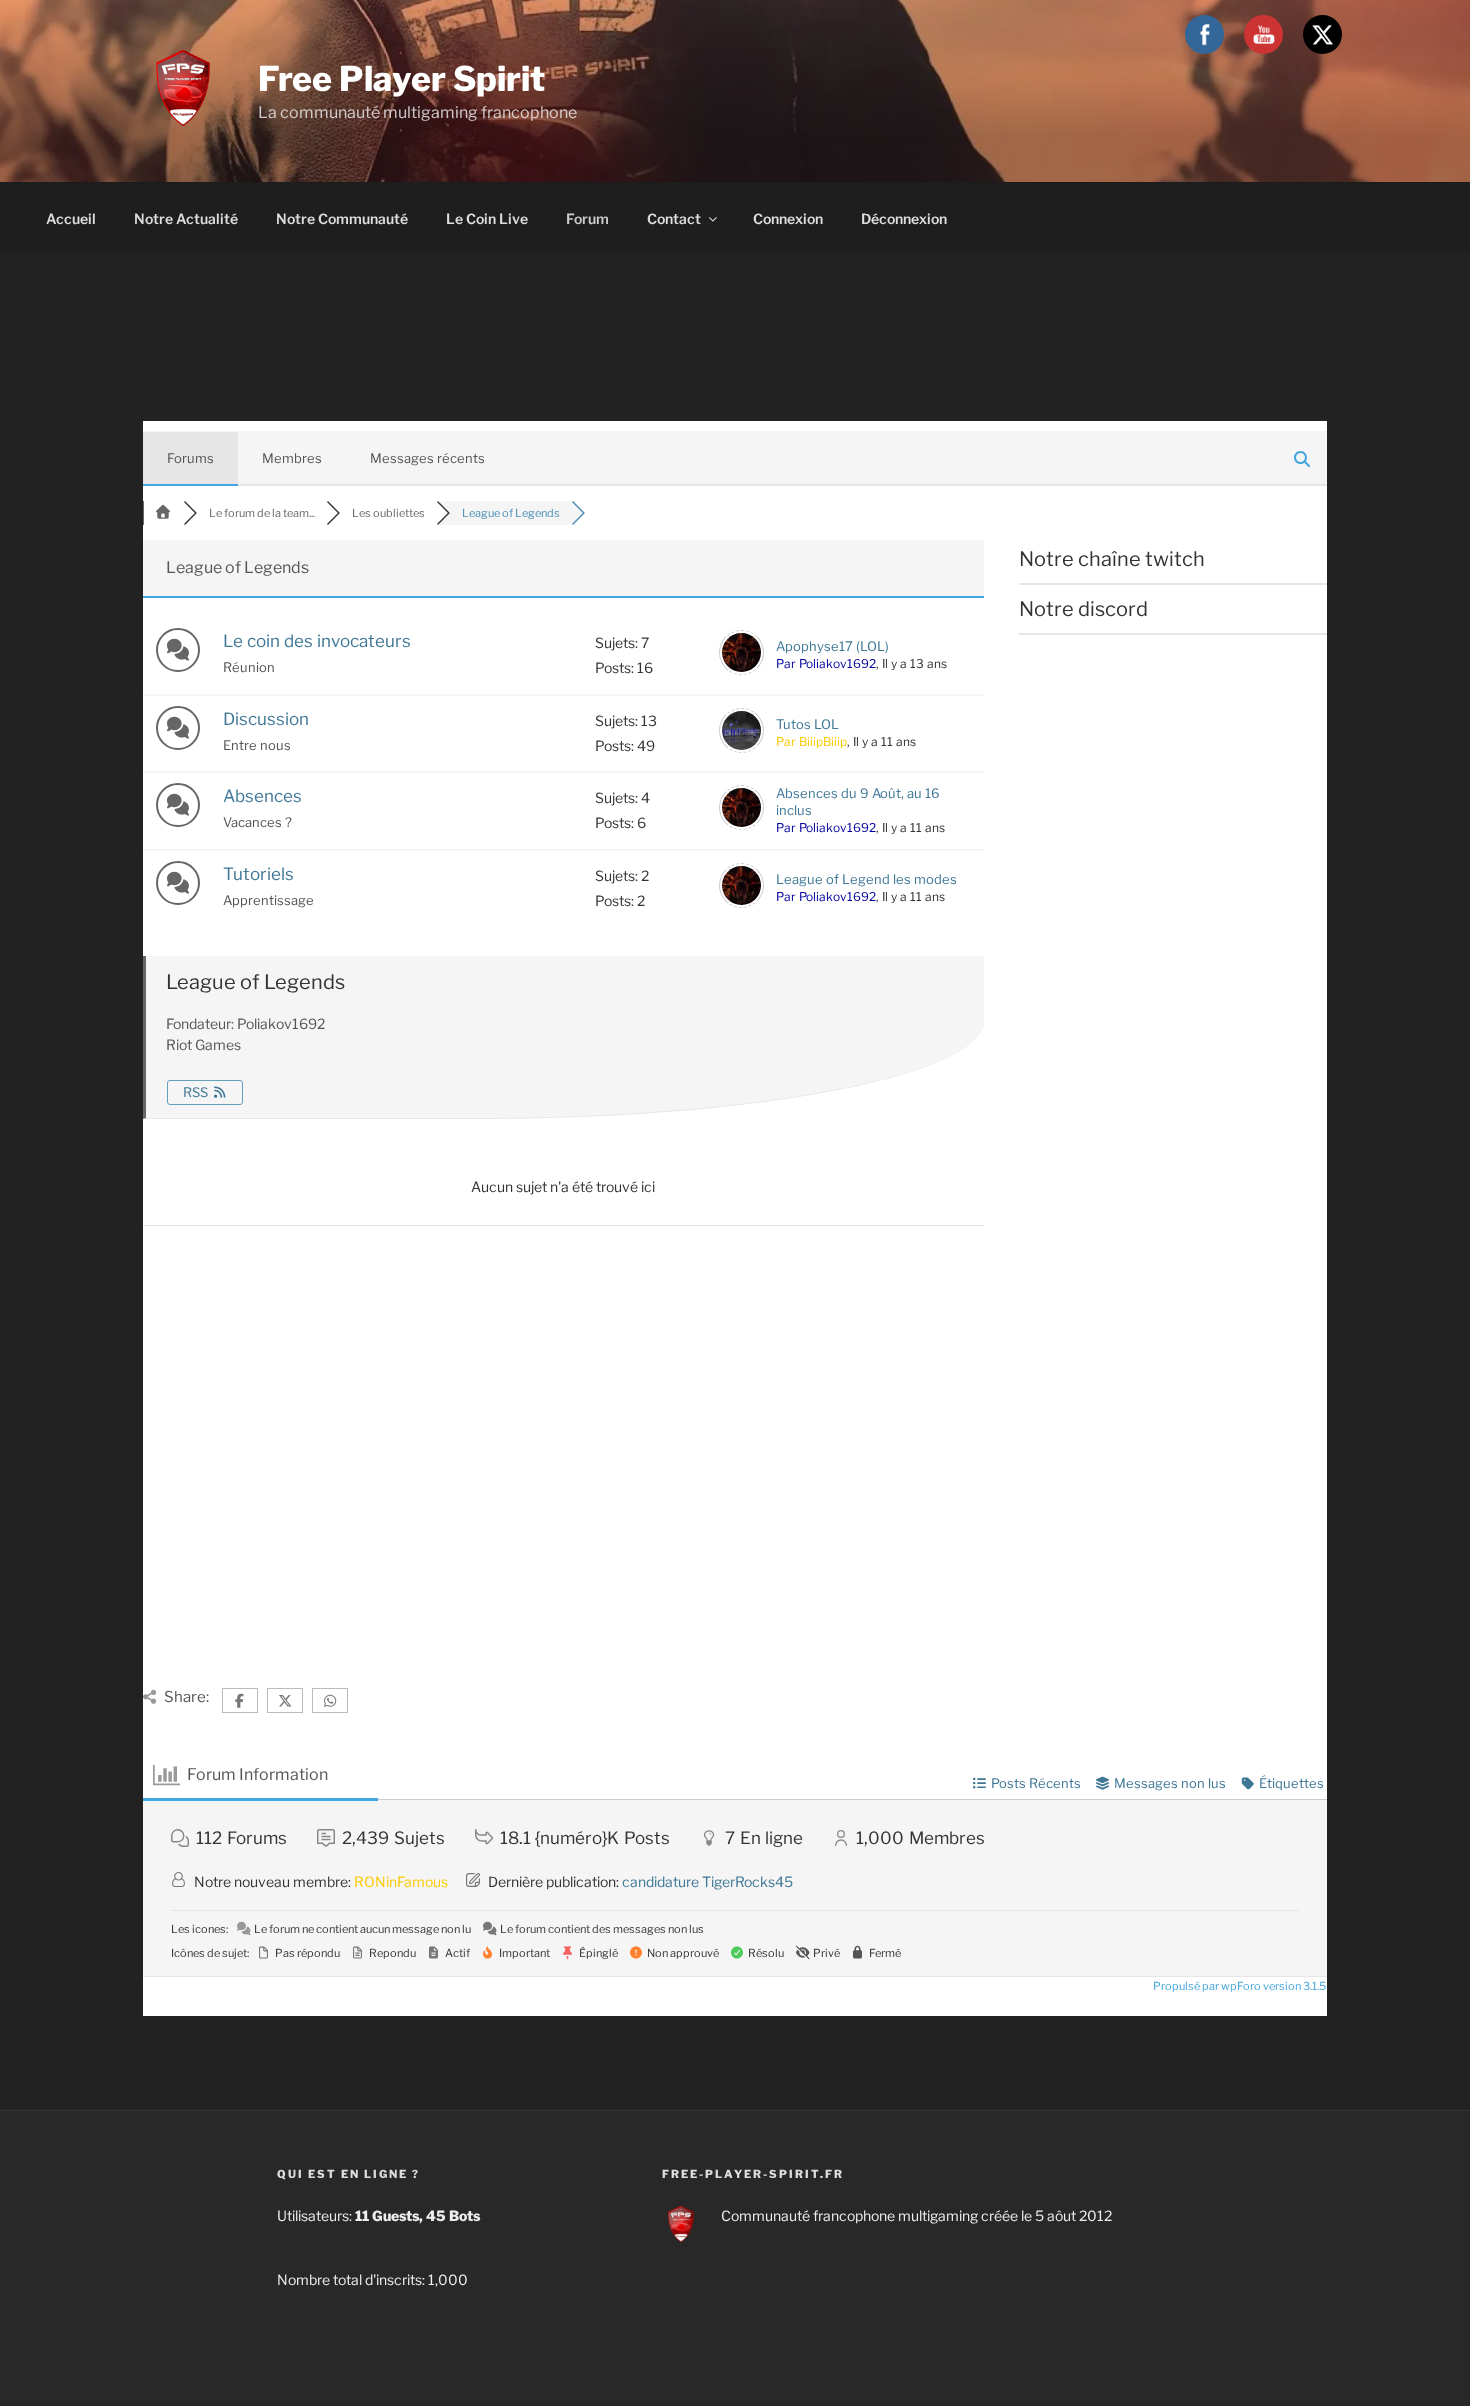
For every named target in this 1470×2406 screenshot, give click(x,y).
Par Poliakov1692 (826, 663)
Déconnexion (904, 218)
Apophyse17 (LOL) (832, 646)
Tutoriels (258, 874)
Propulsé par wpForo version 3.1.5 (1238, 1986)
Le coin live (487, 218)
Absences (262, 796)
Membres (292, 458)
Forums (190, 458)
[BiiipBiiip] (741, 748)
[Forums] (163, 513)
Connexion (788, 218)
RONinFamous (401, 1881)
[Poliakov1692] (741, 670)
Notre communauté (342, 218)
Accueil (71, 218)
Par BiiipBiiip (811, 741)
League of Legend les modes (866, 879)
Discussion (266, 719)
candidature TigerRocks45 (707, 1881)
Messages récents (427, 458)
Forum (587, 218)
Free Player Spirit (401, 78)
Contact (674, 218)
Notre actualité (186, 218)
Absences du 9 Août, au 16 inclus (858, 801)
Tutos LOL (807, 724)
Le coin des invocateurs (317, 641)
